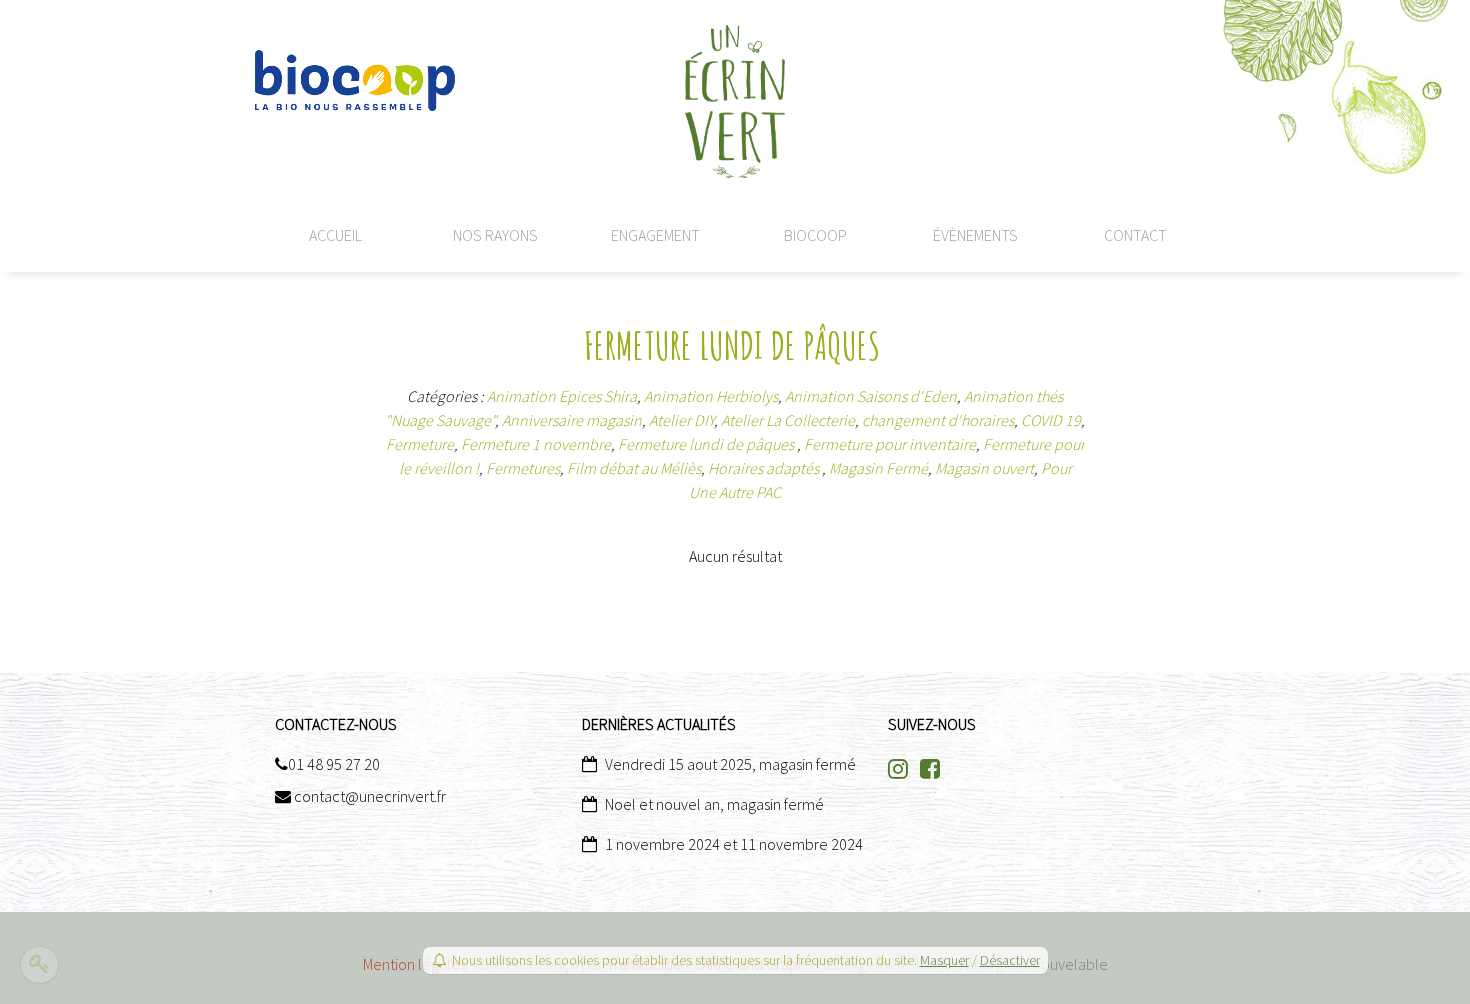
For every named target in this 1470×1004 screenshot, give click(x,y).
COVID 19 (1051, 420)
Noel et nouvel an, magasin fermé (714, 804)
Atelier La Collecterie (788, 420)
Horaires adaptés (765, 468)
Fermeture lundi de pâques (707, 444)
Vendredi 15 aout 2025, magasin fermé (730, 764)
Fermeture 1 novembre (536, 444)
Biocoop (815, 235)
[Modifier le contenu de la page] (39, 965)
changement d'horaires (938, 420)
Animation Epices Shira (562, 396)
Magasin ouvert (984, 468)
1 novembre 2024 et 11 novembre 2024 (734, 844)
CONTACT (1135, 235)
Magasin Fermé (878, 468)
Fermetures (523, 468)
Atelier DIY (681, 420)
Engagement (655, 235)
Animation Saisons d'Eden (871, 396)
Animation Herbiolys (711, 396)
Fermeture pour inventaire (890, 444)
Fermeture (420, 444)
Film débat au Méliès (634, 468)
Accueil (335, 235)
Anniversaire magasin (572, 420)
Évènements (975, 235)
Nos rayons (495, 235)
